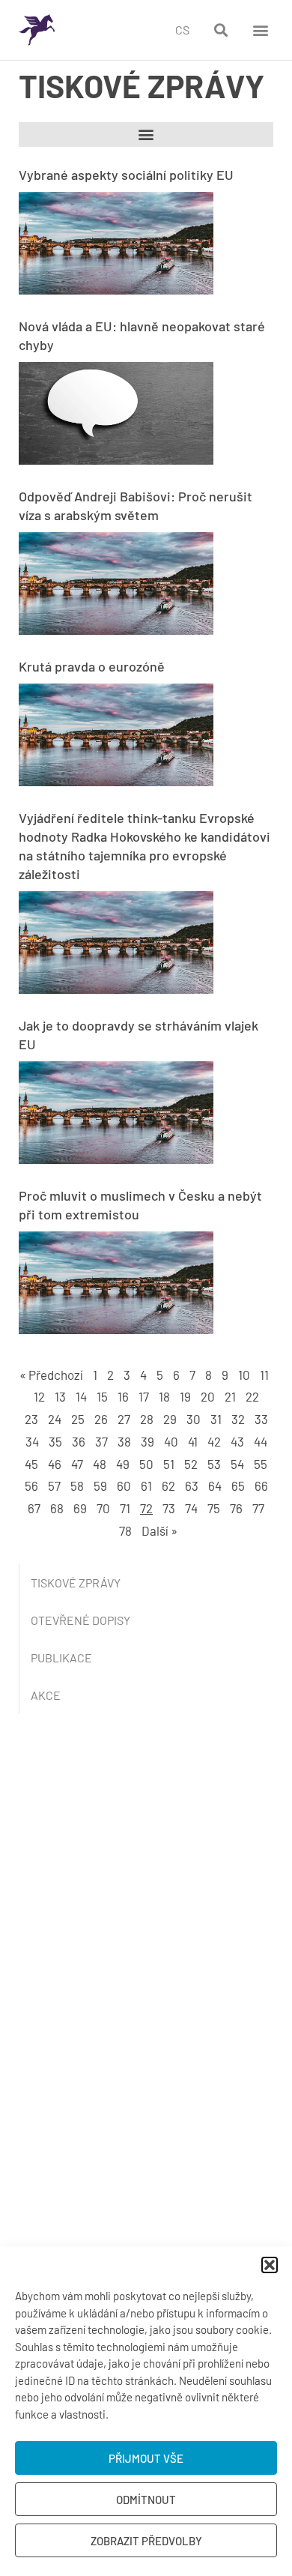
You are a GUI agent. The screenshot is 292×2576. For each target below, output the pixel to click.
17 (144, 1396)
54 (237, 1464)
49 (123, 1464)
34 (32, 1441)
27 (124, 1419)
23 (31, 1419)
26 (101, 1419)
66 (261, 1485)
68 (57, 1508)
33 (261, 1419)
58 (77, 1485)
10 (244, 1375)
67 (34, 1508)
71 (125, 1508)
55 (261, 1464)
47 (77, 1464)
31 (216, 1419)
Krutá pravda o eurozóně (92, 666)
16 (123, 1396)
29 (170, 1419)
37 (101, 1441)
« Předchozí (51, 1375)
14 (81, 1396)
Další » (159, 1530)
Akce (46, 1695)
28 (147, 1419)
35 (55, 1441)
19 (185, 1396)
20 (208, 1396)
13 (60, 1396)
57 (54, 1485)
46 (55, 1464)
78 (125, 1530)
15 (102, 1396)
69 (80, 1508)
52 (191, 1464)
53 (214, 1464)
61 (146, 1485)
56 (31, 1485)
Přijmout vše (146, 2458)
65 (238, 1485)
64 (215, 1485)
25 (78, 1419)
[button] (270, 2265)
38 (124, 1441)
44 (261, 1441)
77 (258, 1508)
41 (193, 1441)
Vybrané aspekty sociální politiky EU (126, 175)
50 (146, 1464)
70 (103, 1508)
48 (100, 1464)
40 (171, 1441)
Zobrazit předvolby (146, 2541)
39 (147, 1441)
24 (55, 1419)
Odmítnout (146, 2500)
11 (264, 1375)
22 (252, 1396)
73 (169, 1508)
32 (238, 1419)
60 (124, 1485)
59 (100, 1485)
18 (164, 1396)
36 (79, 1441)
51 (169, 1464)
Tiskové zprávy (76, 1583)
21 (230, 1396)
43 (237, 1441)
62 (168, 1485)
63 (192, 1485)
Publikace (61, 1657)
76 (236, 1508)
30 (194, 1419)
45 (31, 1464)
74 (191, 1508)
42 (214, 1441)
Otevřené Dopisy (80, 1620)
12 (39, 1396)
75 (214, 1508)
